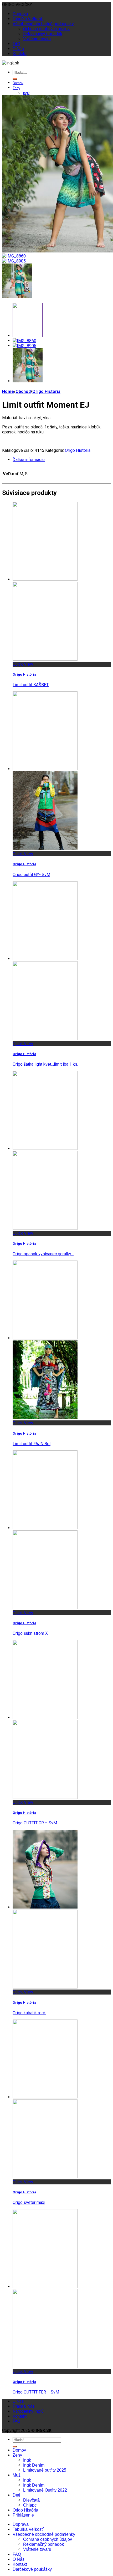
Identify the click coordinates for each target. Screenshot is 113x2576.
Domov (18, 83)
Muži (17, 2475)
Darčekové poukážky (32, 2569)
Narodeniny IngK (28, 2411)
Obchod (23, 391)
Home (8, 391)
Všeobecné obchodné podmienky (43, 24)
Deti (16, 2495)
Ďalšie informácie (29, 460)
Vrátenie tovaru (37, 39)
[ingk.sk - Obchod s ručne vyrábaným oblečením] (11, 63)
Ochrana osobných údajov (46, 29)
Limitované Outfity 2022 (45, 2490)
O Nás (18, 49)
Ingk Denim (34, 2465)
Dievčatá (31, 2500)
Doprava (20, 14)
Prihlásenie (23, 2515)
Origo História (46, 391)
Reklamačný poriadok (43, 34)
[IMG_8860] (14, 256)
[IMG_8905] (14, 261)
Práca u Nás (24, 2406)
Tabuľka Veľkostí (28, 19)
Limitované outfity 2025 (45, 2470)
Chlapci (30, 2505)
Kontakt (20, 54)
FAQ (16, 44)
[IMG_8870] (17, 296)
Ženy (16, 88)
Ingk (26, 93)
